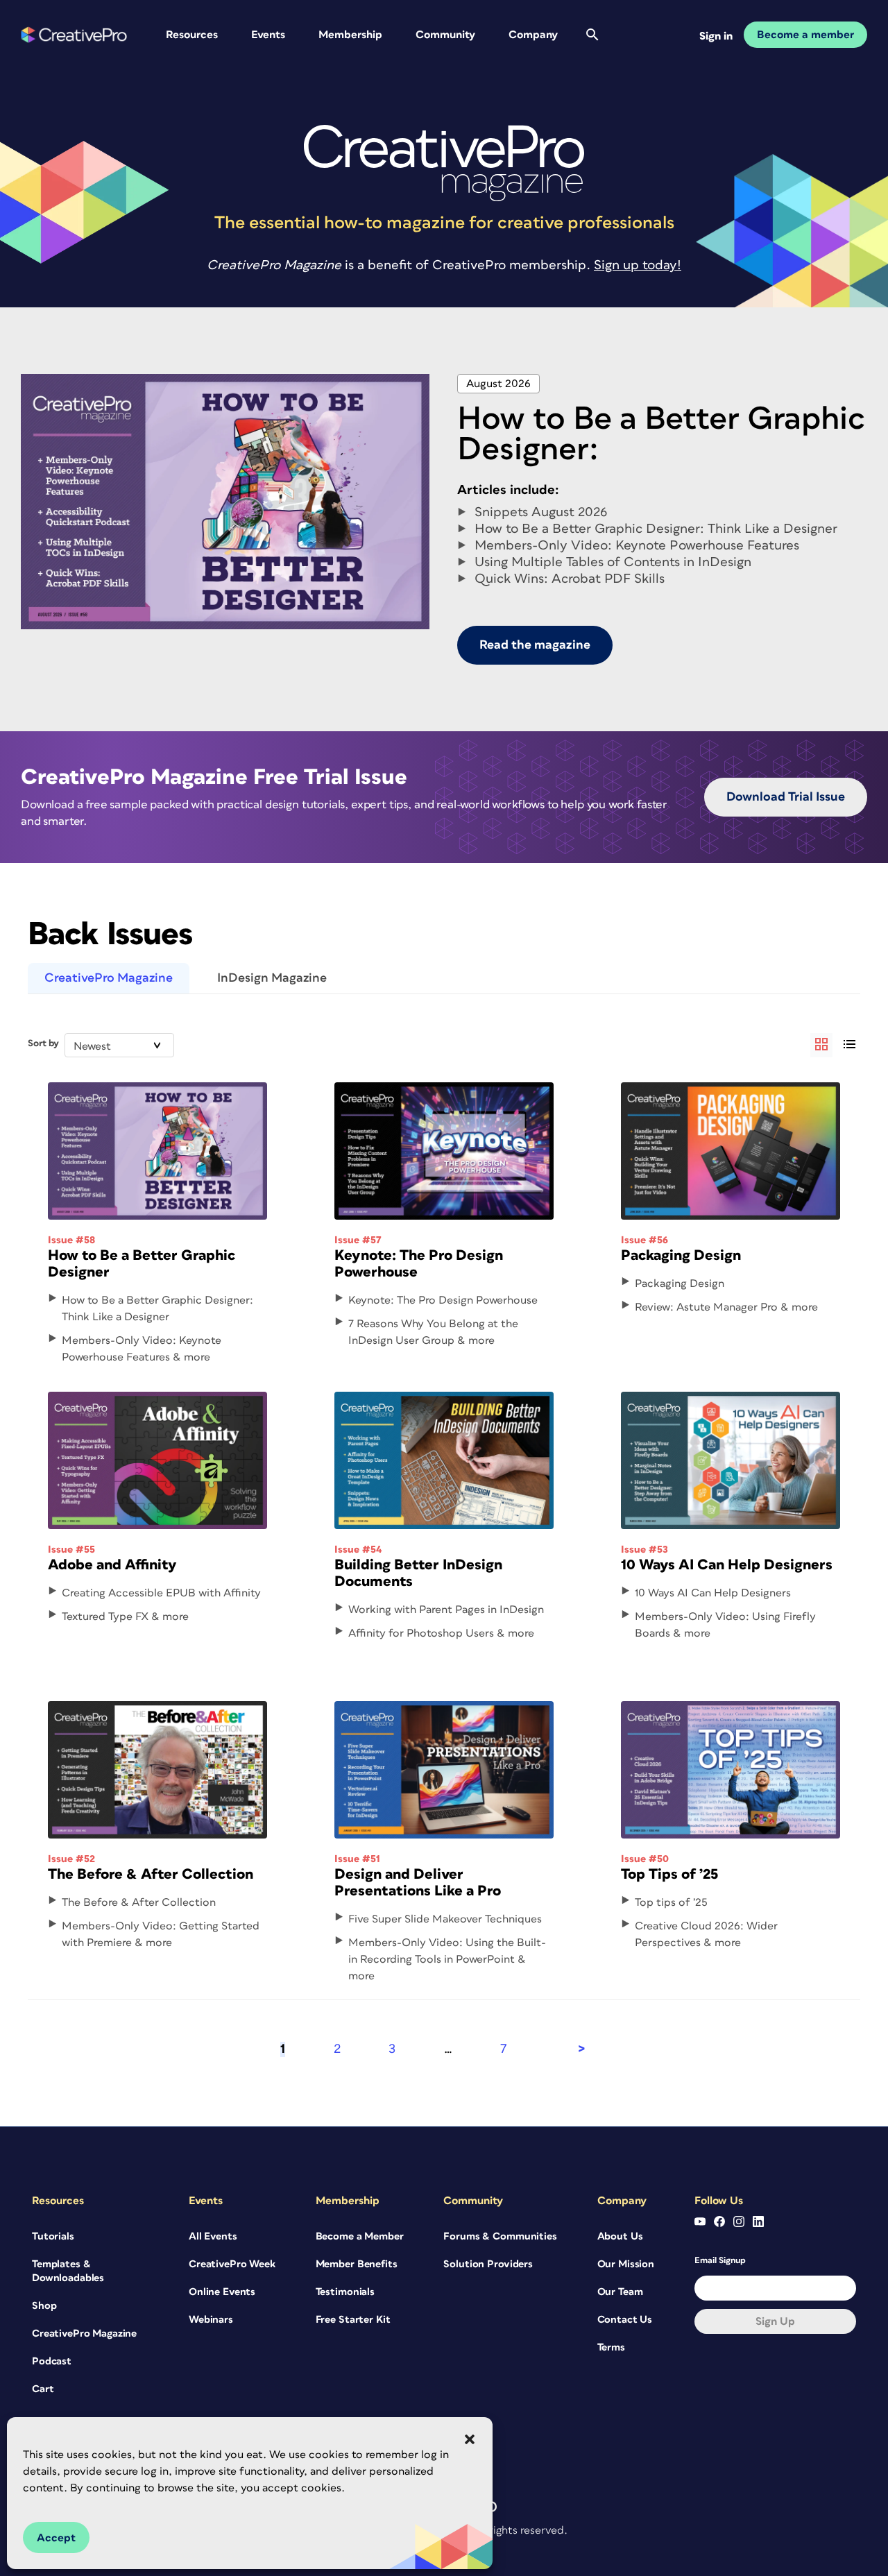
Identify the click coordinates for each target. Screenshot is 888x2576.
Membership (350, 35)
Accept (56, 2538)
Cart (43, 2389)
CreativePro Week (232, 2264)
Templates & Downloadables (68, 2271)
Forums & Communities (500, 2236)
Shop (44, 2306)
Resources (192, 35)
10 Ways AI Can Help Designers (727, 1565)
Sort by (43, 1043)
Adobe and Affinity (112, 1565)
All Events (213, 2236)
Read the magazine (535, 645)
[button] (470, 2439)
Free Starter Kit (353, 2320)
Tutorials (53, 2236)
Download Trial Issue (786, 797)
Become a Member (360, 2236)
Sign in (716, 36)
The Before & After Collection (151, 1874)
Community (445, 35)
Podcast (52, 2361)
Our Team (620, 2292)
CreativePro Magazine (109, 978)
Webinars (211, 2320)
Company (533, 35)
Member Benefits (357, 2264)
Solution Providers (488, 2264)
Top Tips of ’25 (669, 1874)
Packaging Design (681, 1255)
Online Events (222, 2292)
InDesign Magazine (272, 978)
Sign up (775, 2321)
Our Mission (626, 2264)
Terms (611, 2347)
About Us (620, 2236)
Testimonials (345, 2292)
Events (268, 35)
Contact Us (625, 2320)
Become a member (805, 35)
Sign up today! (638, 265)
